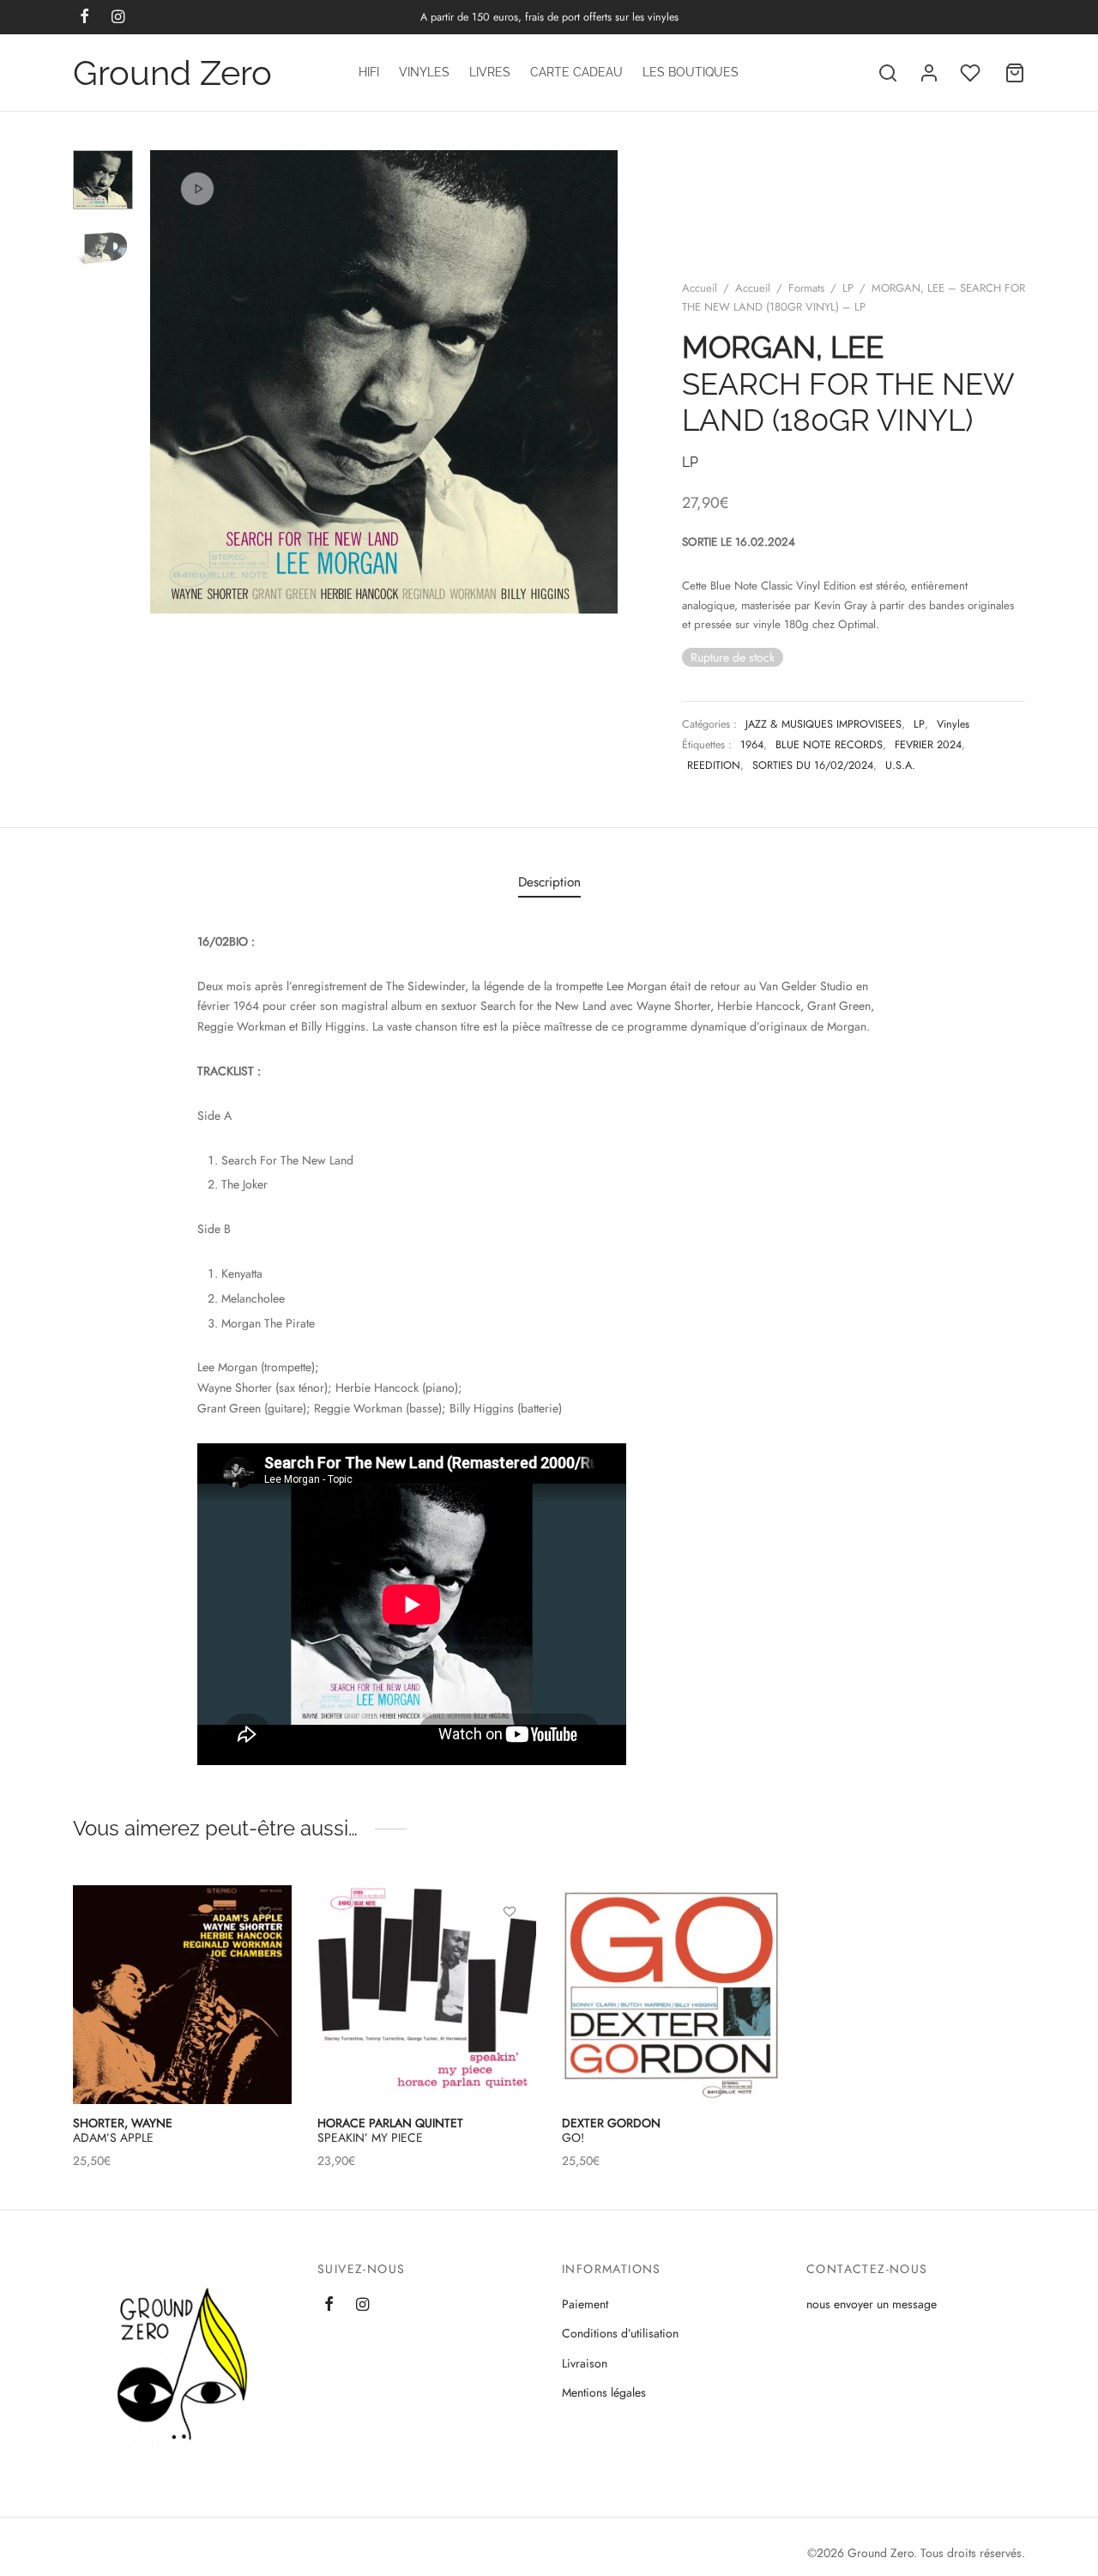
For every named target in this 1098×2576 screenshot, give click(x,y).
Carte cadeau (576, 72)
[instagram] (362, 2306)
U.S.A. (900, 765)
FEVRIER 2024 (928, 745)
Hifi (369, 72)
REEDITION (714, 765)
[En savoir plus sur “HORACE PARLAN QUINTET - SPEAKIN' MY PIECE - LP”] (510, 1950)
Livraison (585, 2363)
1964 (752, 745)
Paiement (585, 2304)
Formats (806, 288)
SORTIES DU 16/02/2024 (813, 765)
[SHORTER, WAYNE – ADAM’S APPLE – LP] (182, 1995)
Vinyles (424, 72)
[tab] (549, 882)
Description (549, 882)
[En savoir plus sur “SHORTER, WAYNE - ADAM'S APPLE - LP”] (265, 1950)
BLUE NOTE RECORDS (829, 745)
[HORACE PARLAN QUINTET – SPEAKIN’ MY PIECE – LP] (427, 1995)
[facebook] (329, 2306)
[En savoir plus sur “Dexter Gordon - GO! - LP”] (754, 1950)
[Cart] (1015, 73)
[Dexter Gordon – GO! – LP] (671, 1995)
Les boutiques (691, 72)
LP (848, 288)
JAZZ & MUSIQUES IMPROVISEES (823, 724)
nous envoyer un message (872, 2304)
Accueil (700, 288)
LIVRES (490, 72)
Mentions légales (604, 2392)
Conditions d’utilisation (620, 2333)
